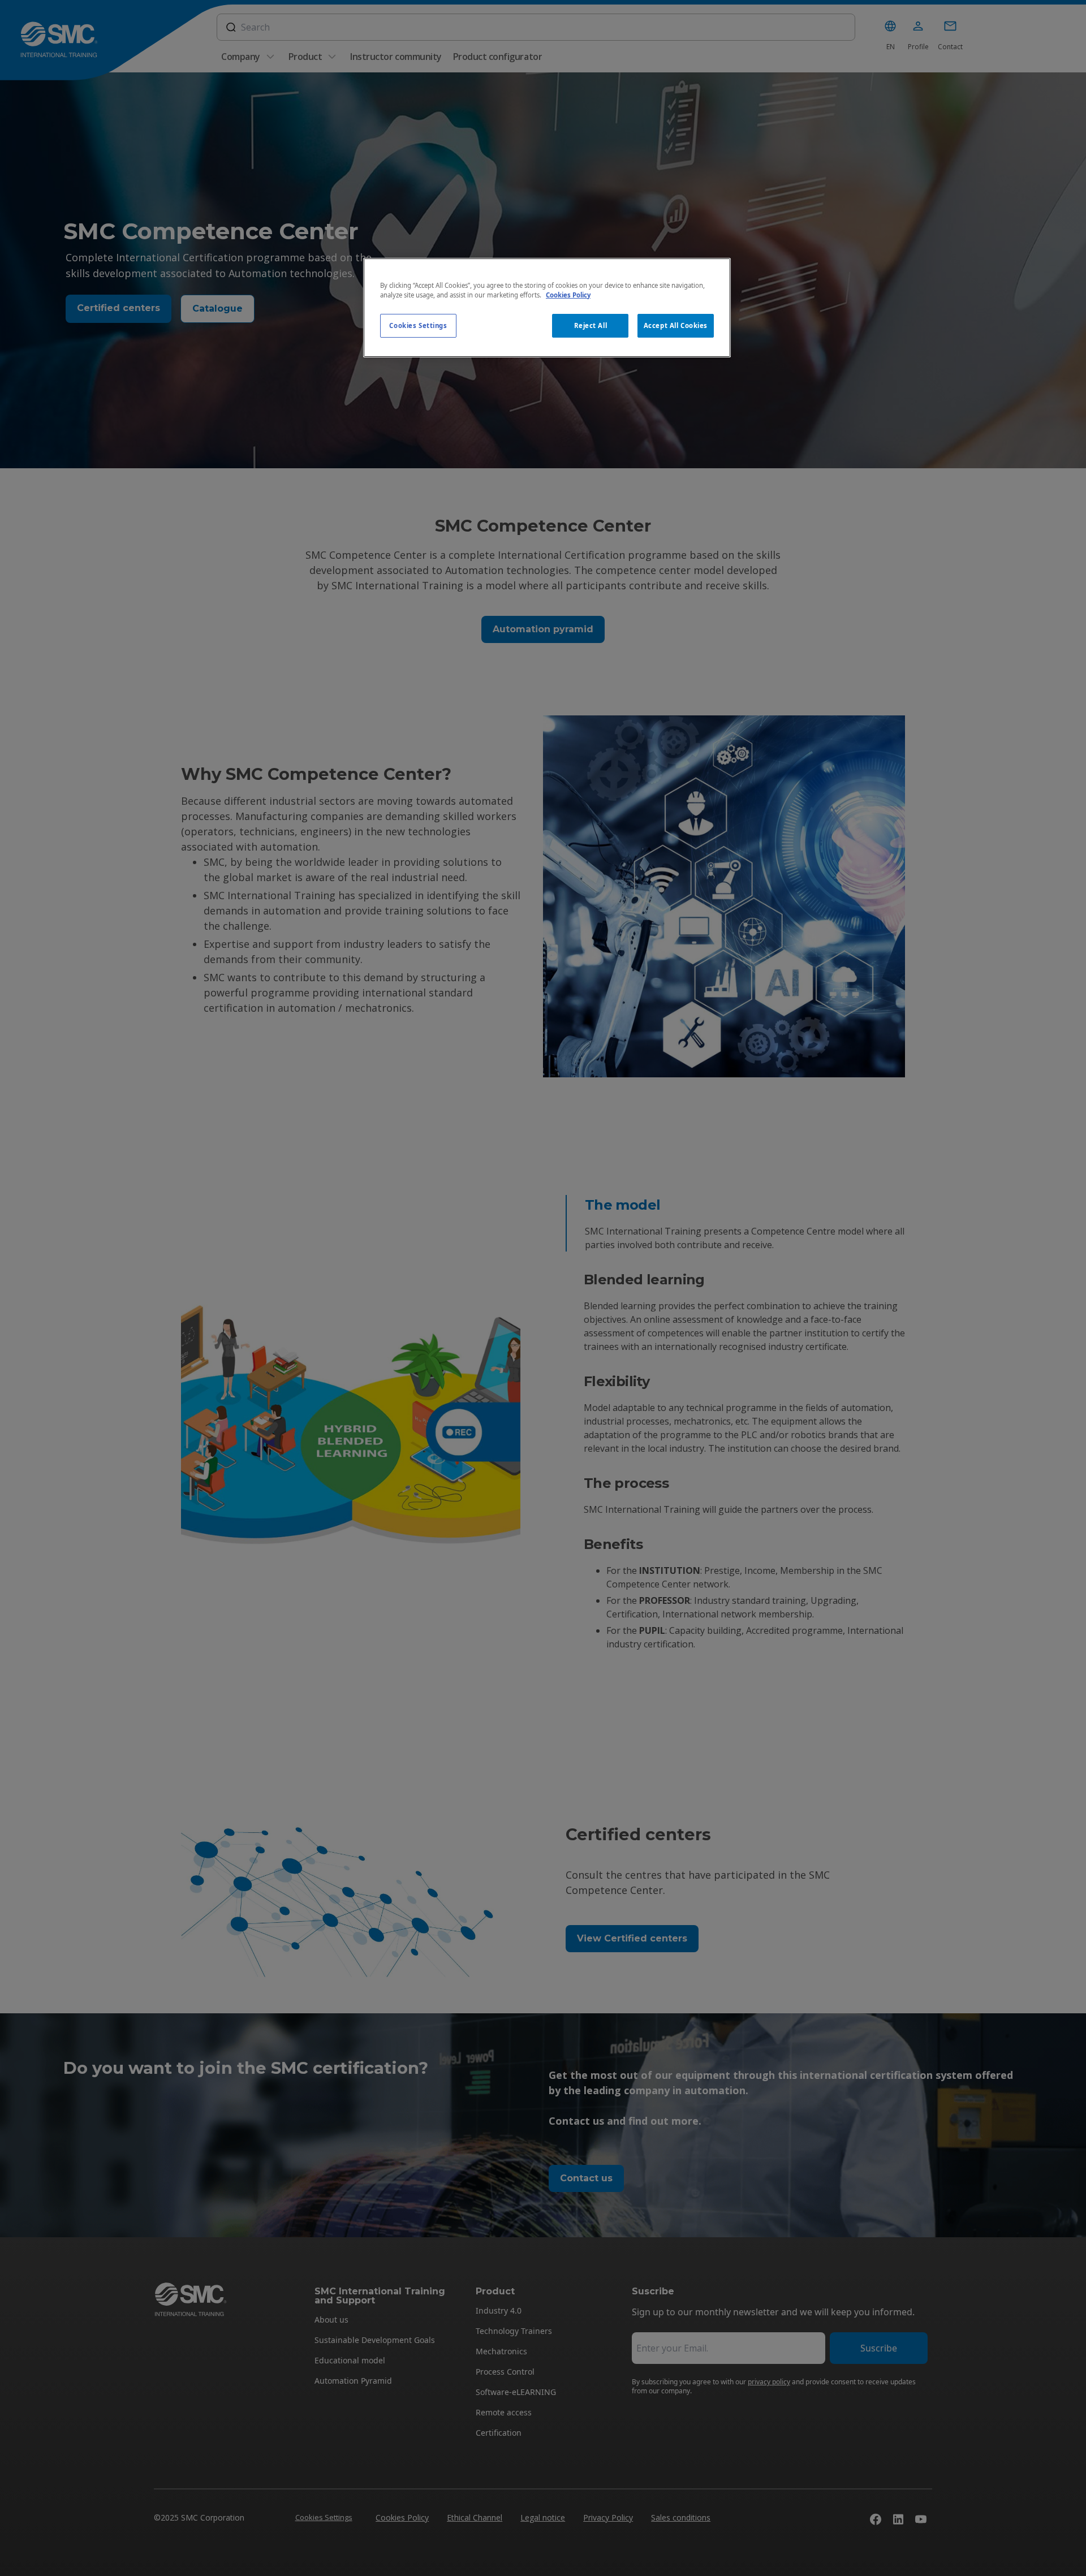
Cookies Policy (568, 295)
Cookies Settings (418, 325)
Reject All (591, 325)
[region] (547, 308)
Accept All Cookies (676, 325)
